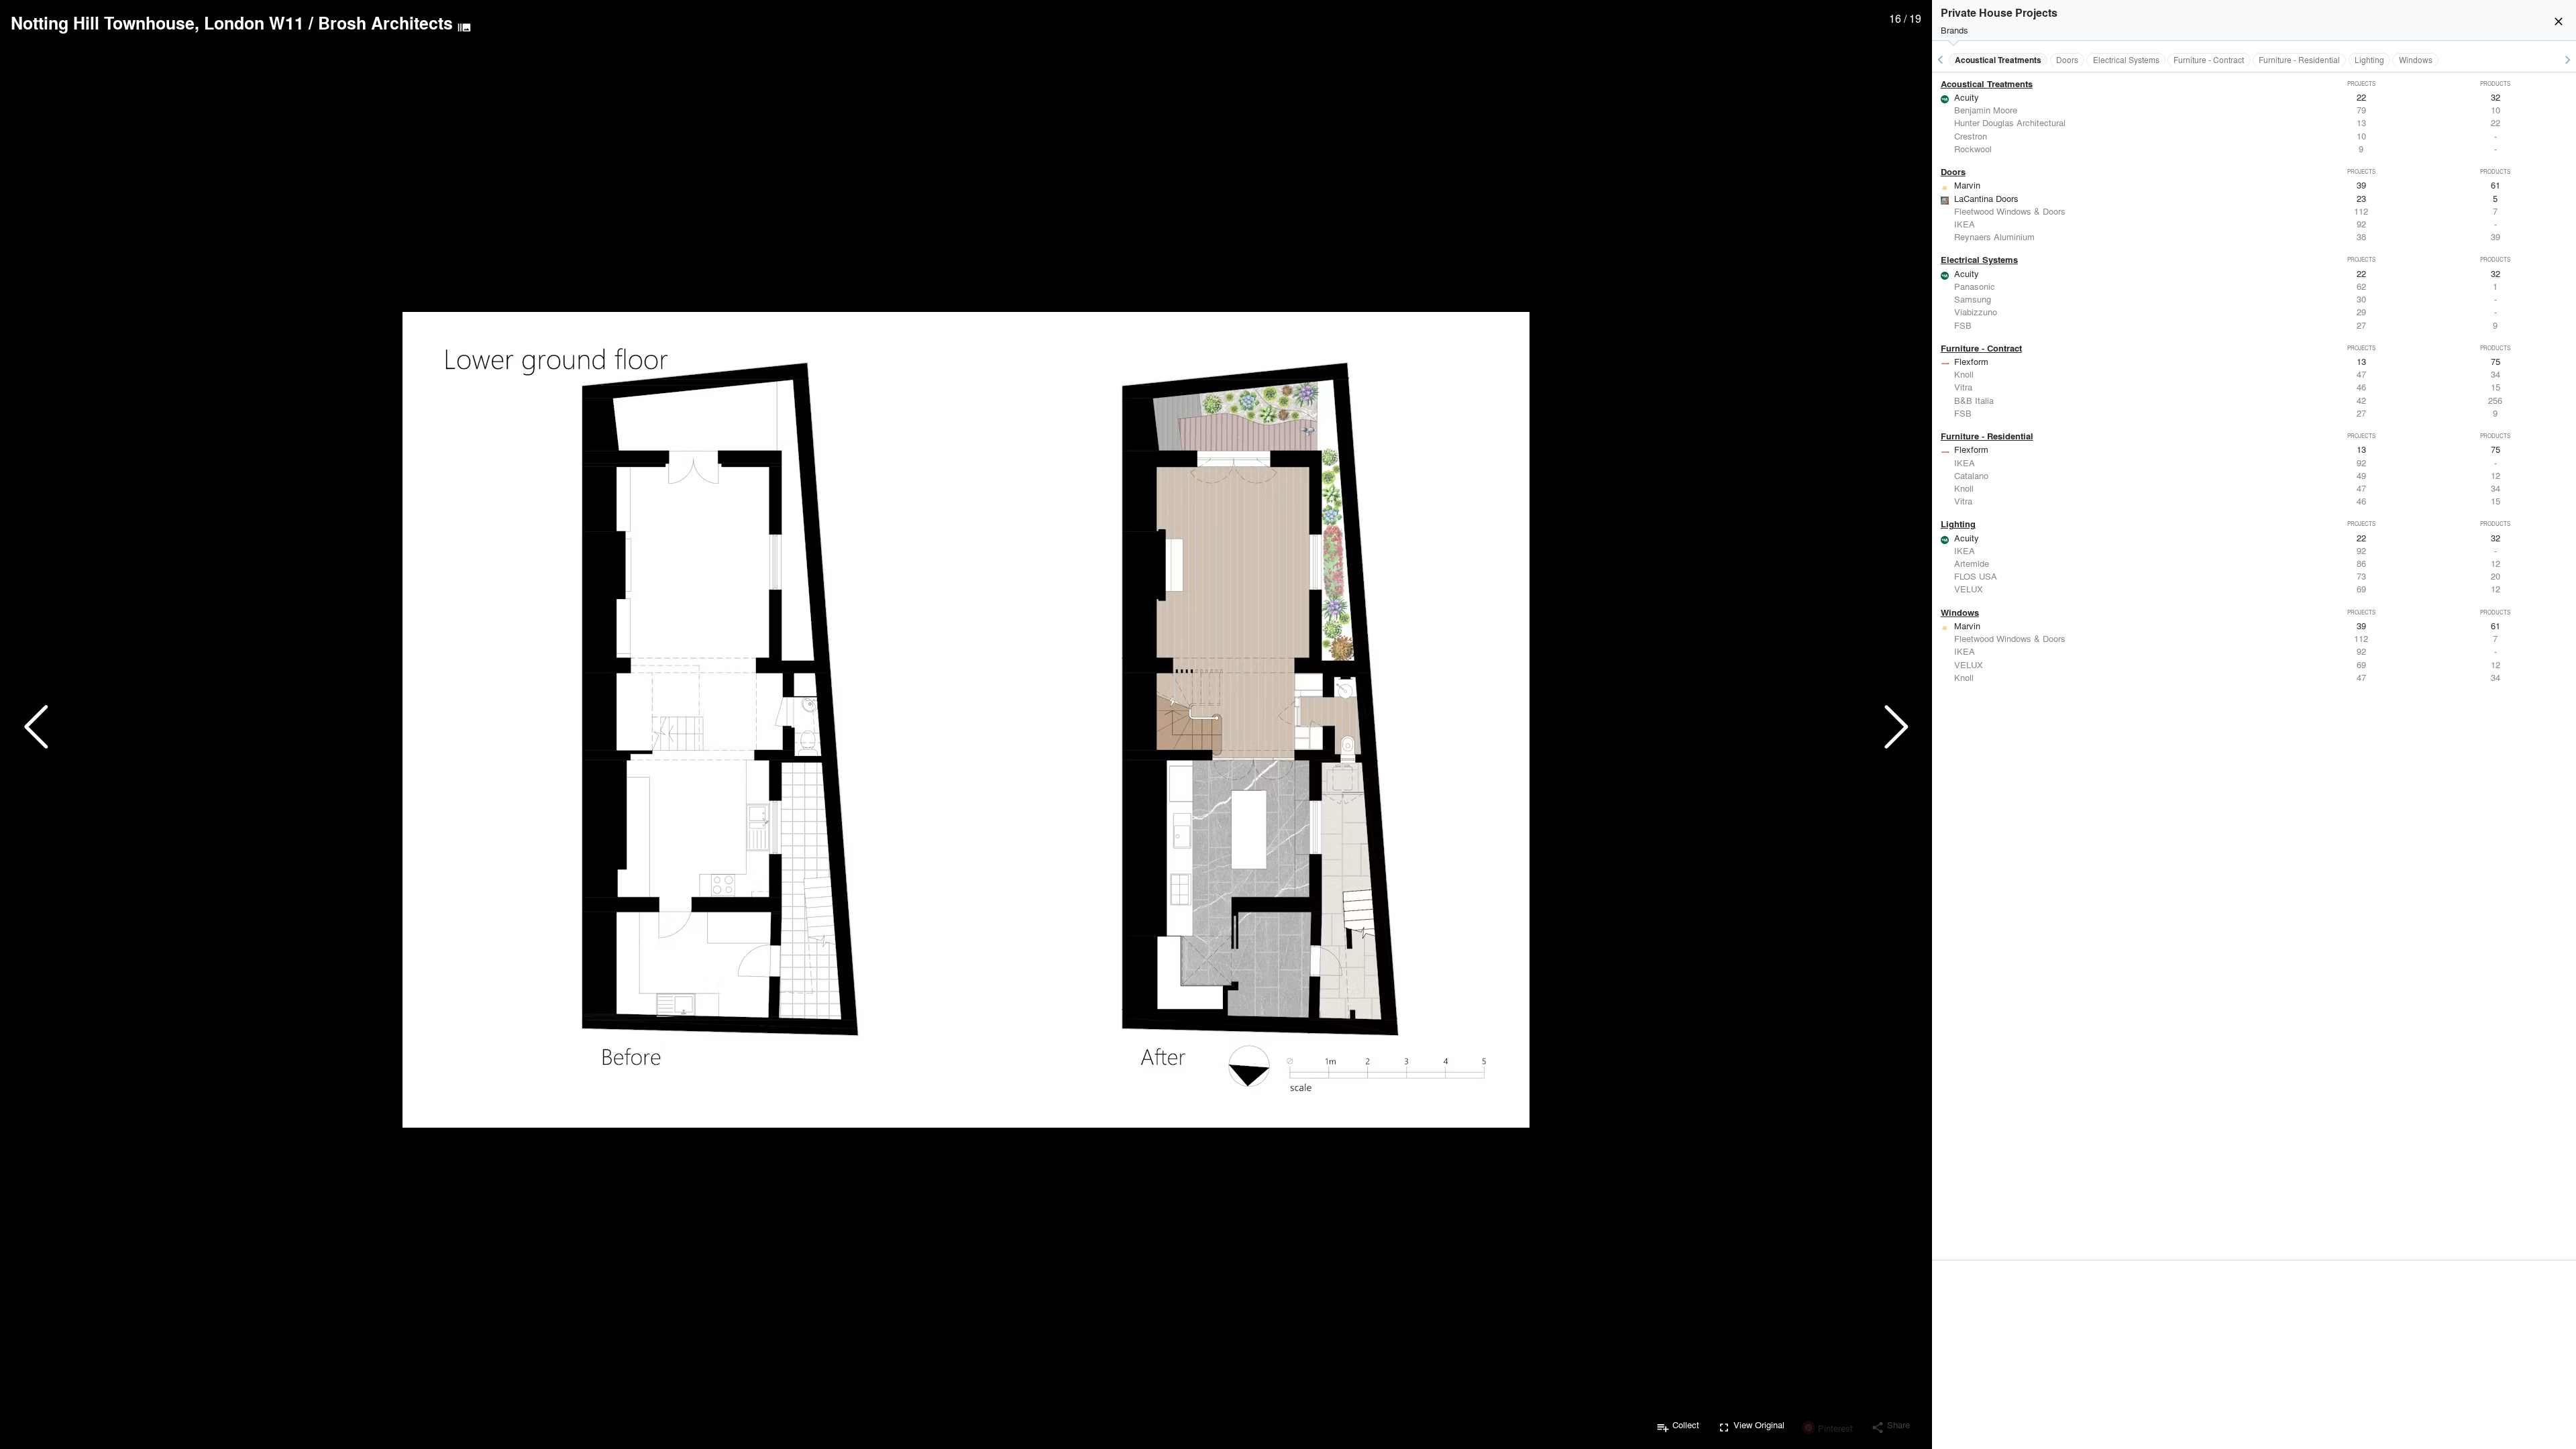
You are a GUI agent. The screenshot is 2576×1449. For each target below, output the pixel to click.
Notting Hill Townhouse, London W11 (157, 23)
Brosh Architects (385, 23)
